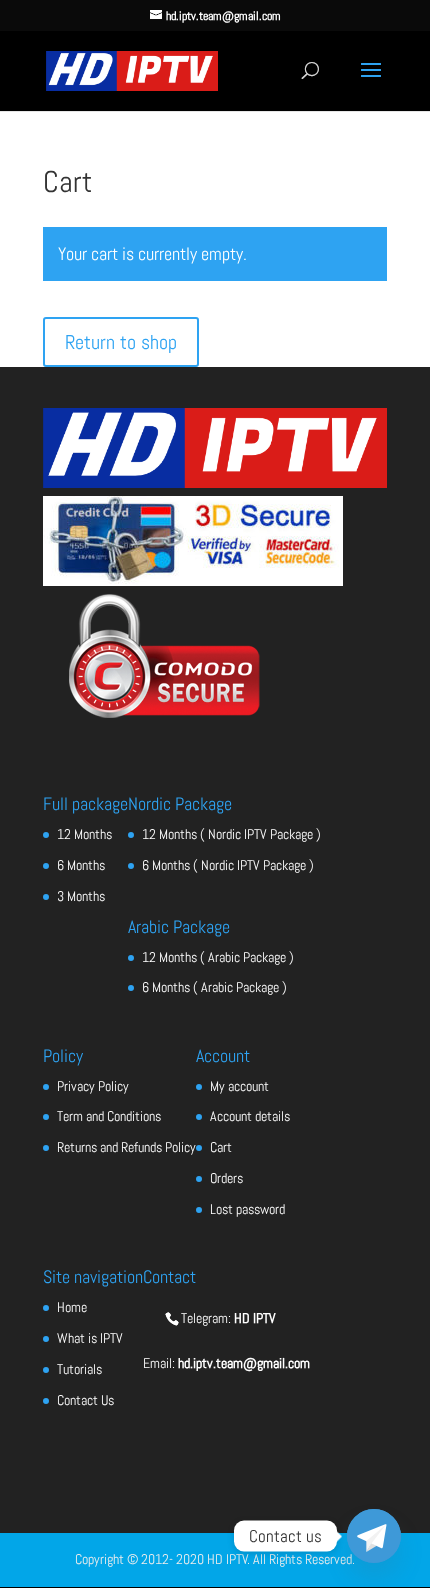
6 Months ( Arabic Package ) (214, 987)
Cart (221, 1147)
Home (72, 1307)
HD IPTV (255, 1318)
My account (239, 1086)
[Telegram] (374, 1536)
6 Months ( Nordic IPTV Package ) (228, 865)
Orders (226, 1178)
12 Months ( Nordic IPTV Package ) (231, 834)
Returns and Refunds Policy (126, 1147)
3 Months (81, 896)
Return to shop (121, 342)
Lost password (247, 1209)
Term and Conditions (109, 1116)
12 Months (84, 834)
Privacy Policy (93, 1086)
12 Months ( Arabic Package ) (218, 957)
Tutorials (79, 1369)
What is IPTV (90, 1338)
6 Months (81, 865)
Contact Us (85, 1400)
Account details (250, 1116)
